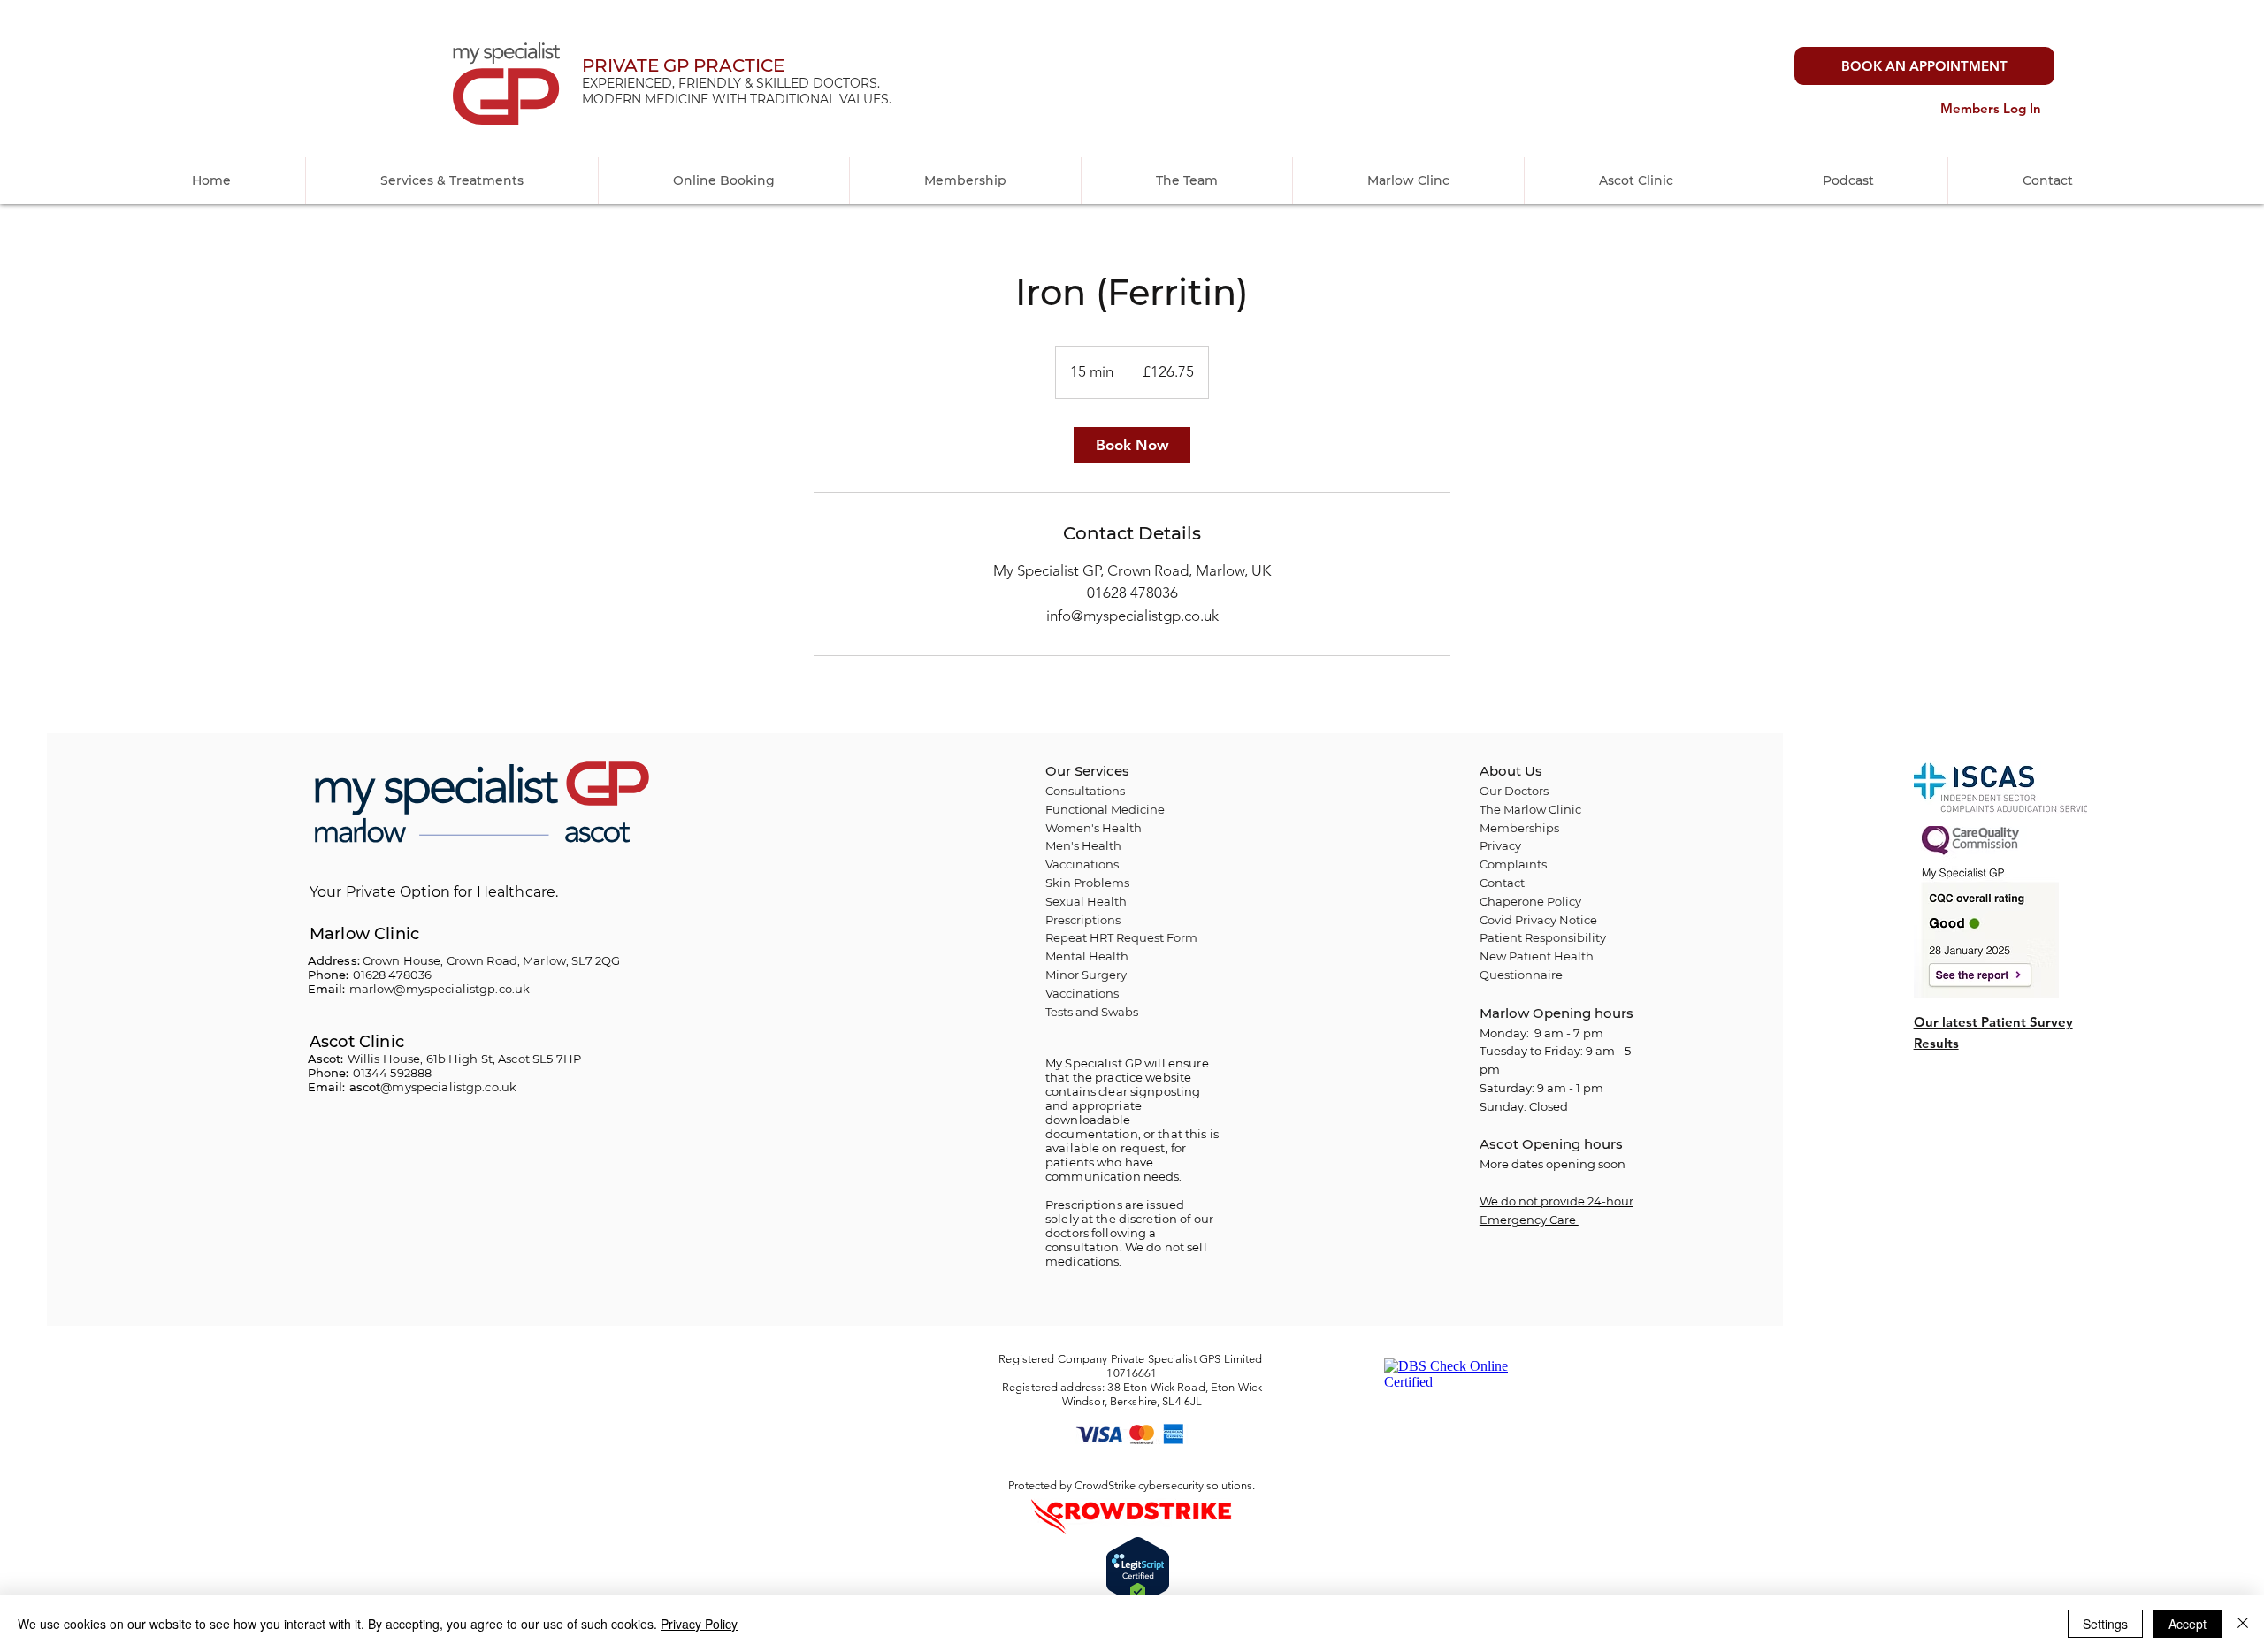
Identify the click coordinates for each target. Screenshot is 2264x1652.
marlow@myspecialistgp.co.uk (440, 989)
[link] (1132, 445)
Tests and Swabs (1092, 1012)
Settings (2105, 1624)
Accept (2188, 1624)
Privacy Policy (699, 1624)
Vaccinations (1082, 993)
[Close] (2243, 1624)
